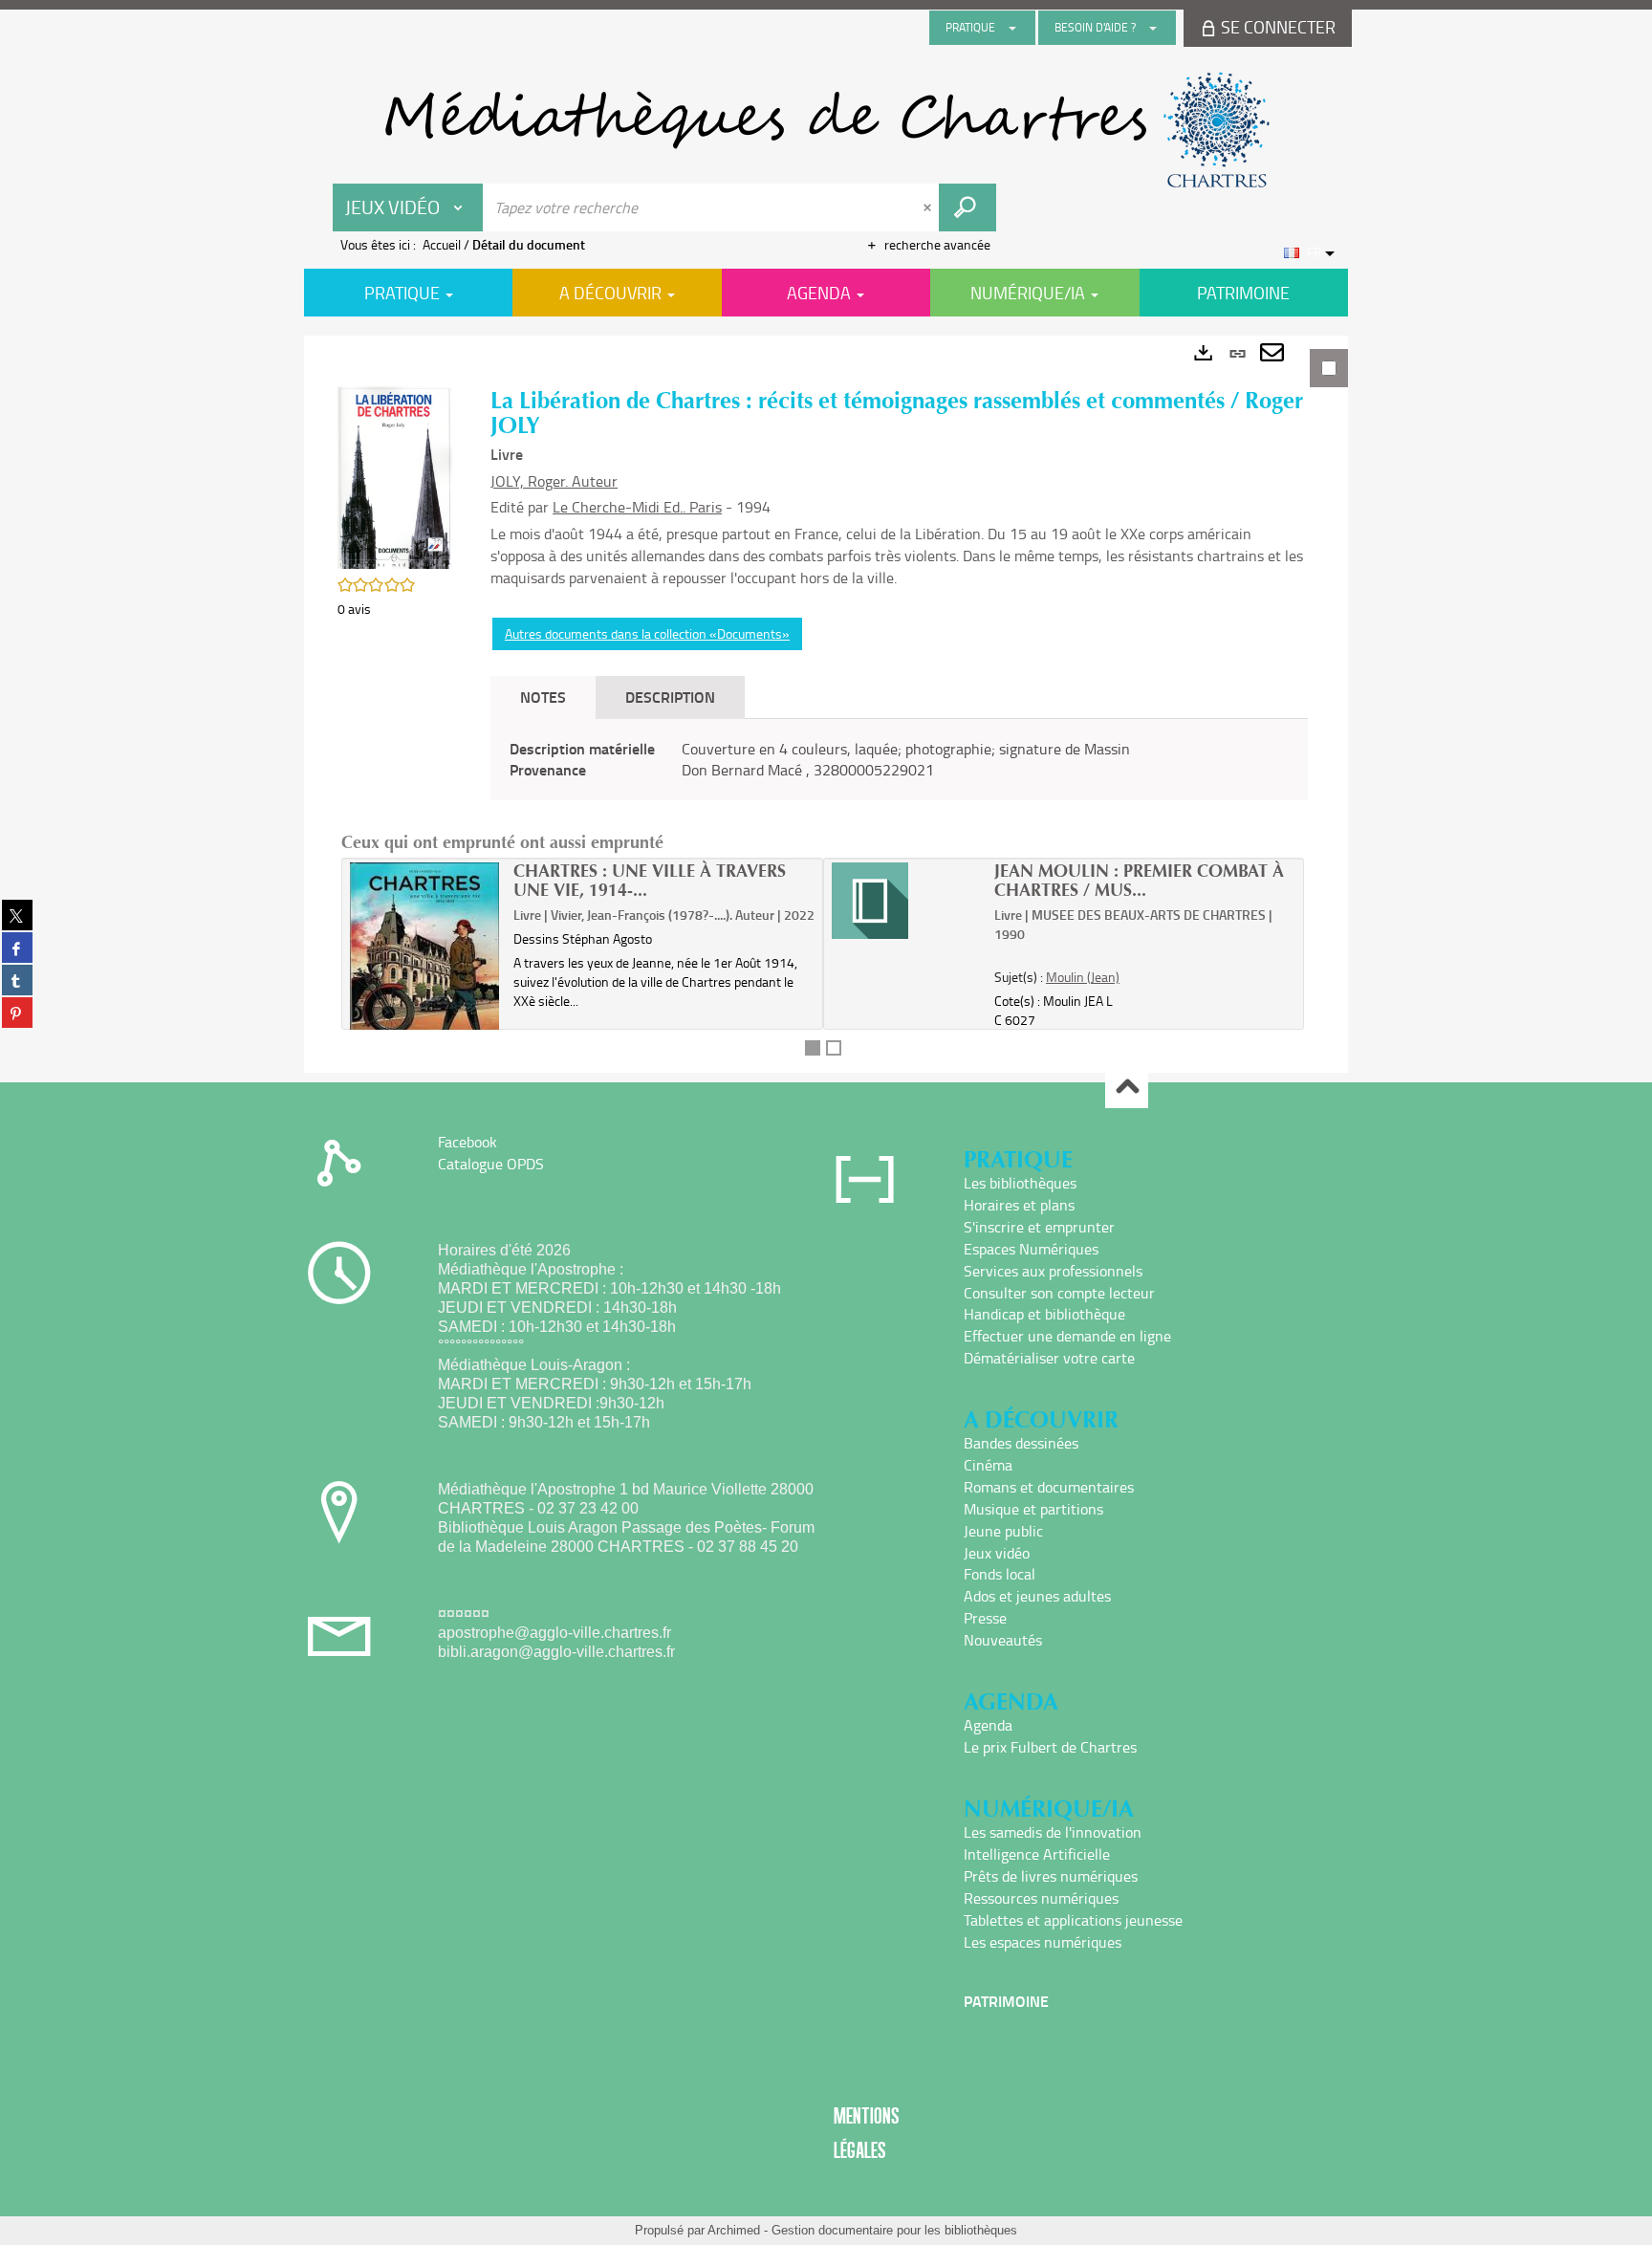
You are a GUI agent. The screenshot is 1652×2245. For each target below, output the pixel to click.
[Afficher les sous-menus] (1012, 28)
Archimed (734, 2230)
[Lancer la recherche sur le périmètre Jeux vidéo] (967, 207)
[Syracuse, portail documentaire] (826, 130)
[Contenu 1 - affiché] (813, 1048)
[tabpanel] (826, 704)
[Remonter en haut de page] (1127, 1088)
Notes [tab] (543, 697)
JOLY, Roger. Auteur (554, 481)
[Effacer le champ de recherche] (929, 207)
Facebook (467, 1142)
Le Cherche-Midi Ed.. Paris (637, 507)
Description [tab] (670, 697)
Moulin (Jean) (1083, 977)
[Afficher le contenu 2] (834, 1048)
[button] (395, 476)
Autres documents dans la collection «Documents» (647, 633)
